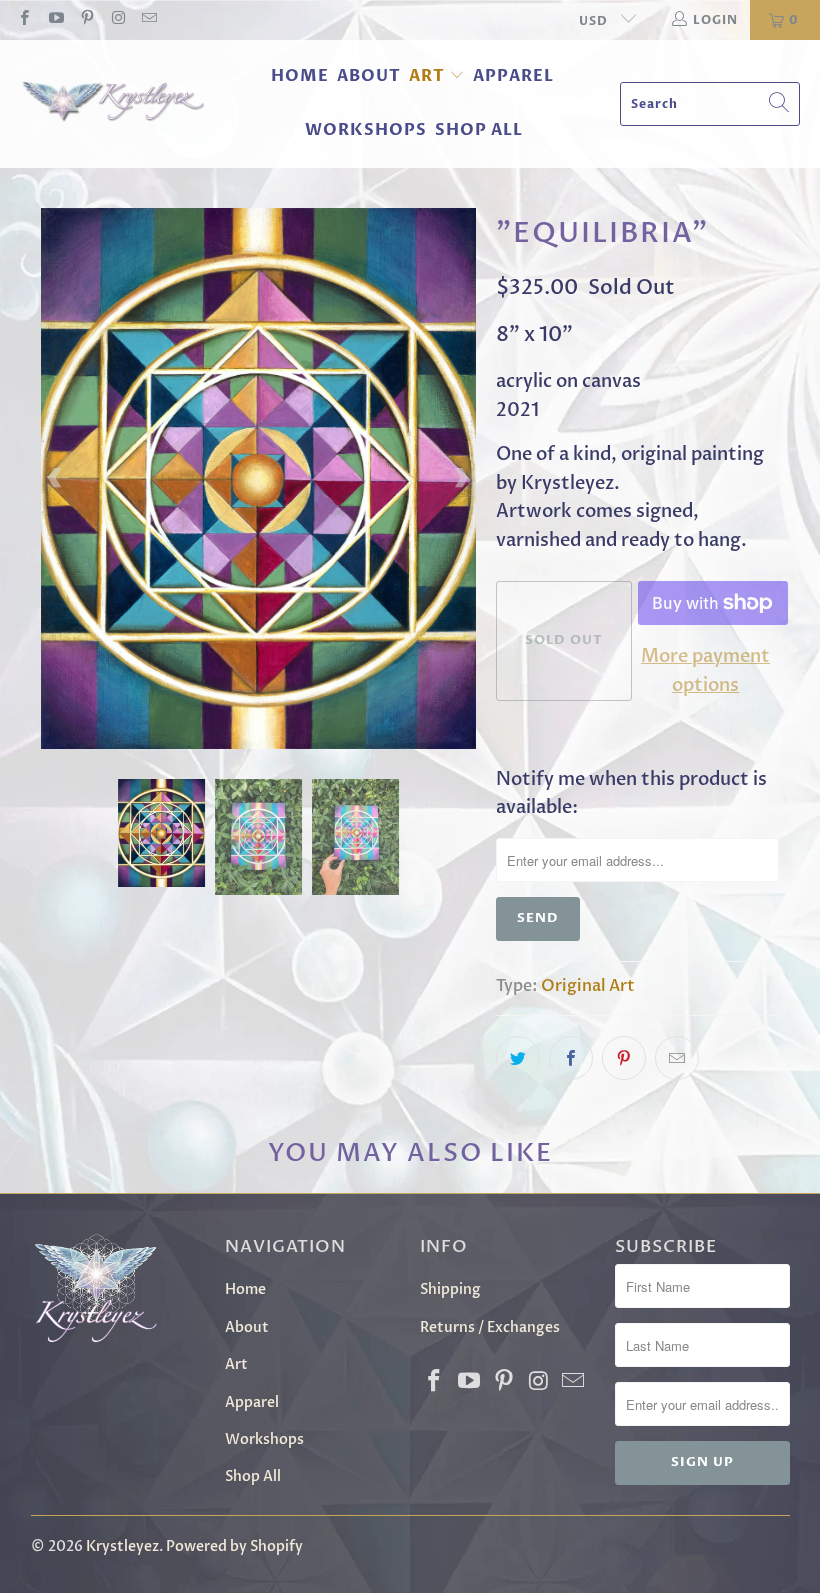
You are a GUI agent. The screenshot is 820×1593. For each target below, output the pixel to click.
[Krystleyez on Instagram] (117, 20)
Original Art (588, 986)
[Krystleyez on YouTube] (54, 20)
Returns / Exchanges (490, 1327)
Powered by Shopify (234, 1546)
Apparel (513, 76)
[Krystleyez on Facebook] (23, 20)
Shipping (450, 1289)
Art (427, 76)
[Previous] (56, 478)
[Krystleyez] (112, 104)
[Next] (461, 478)
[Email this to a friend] (677, 1058)
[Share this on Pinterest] (624, 1058)
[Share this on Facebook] (571, 1058)
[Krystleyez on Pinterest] (86, 20)
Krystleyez (122, 1546)
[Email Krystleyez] (148, 20)
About (369, 76)
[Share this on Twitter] (518, 1058)
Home (300, 76)
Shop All (479, 130)
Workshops (366, 130)
